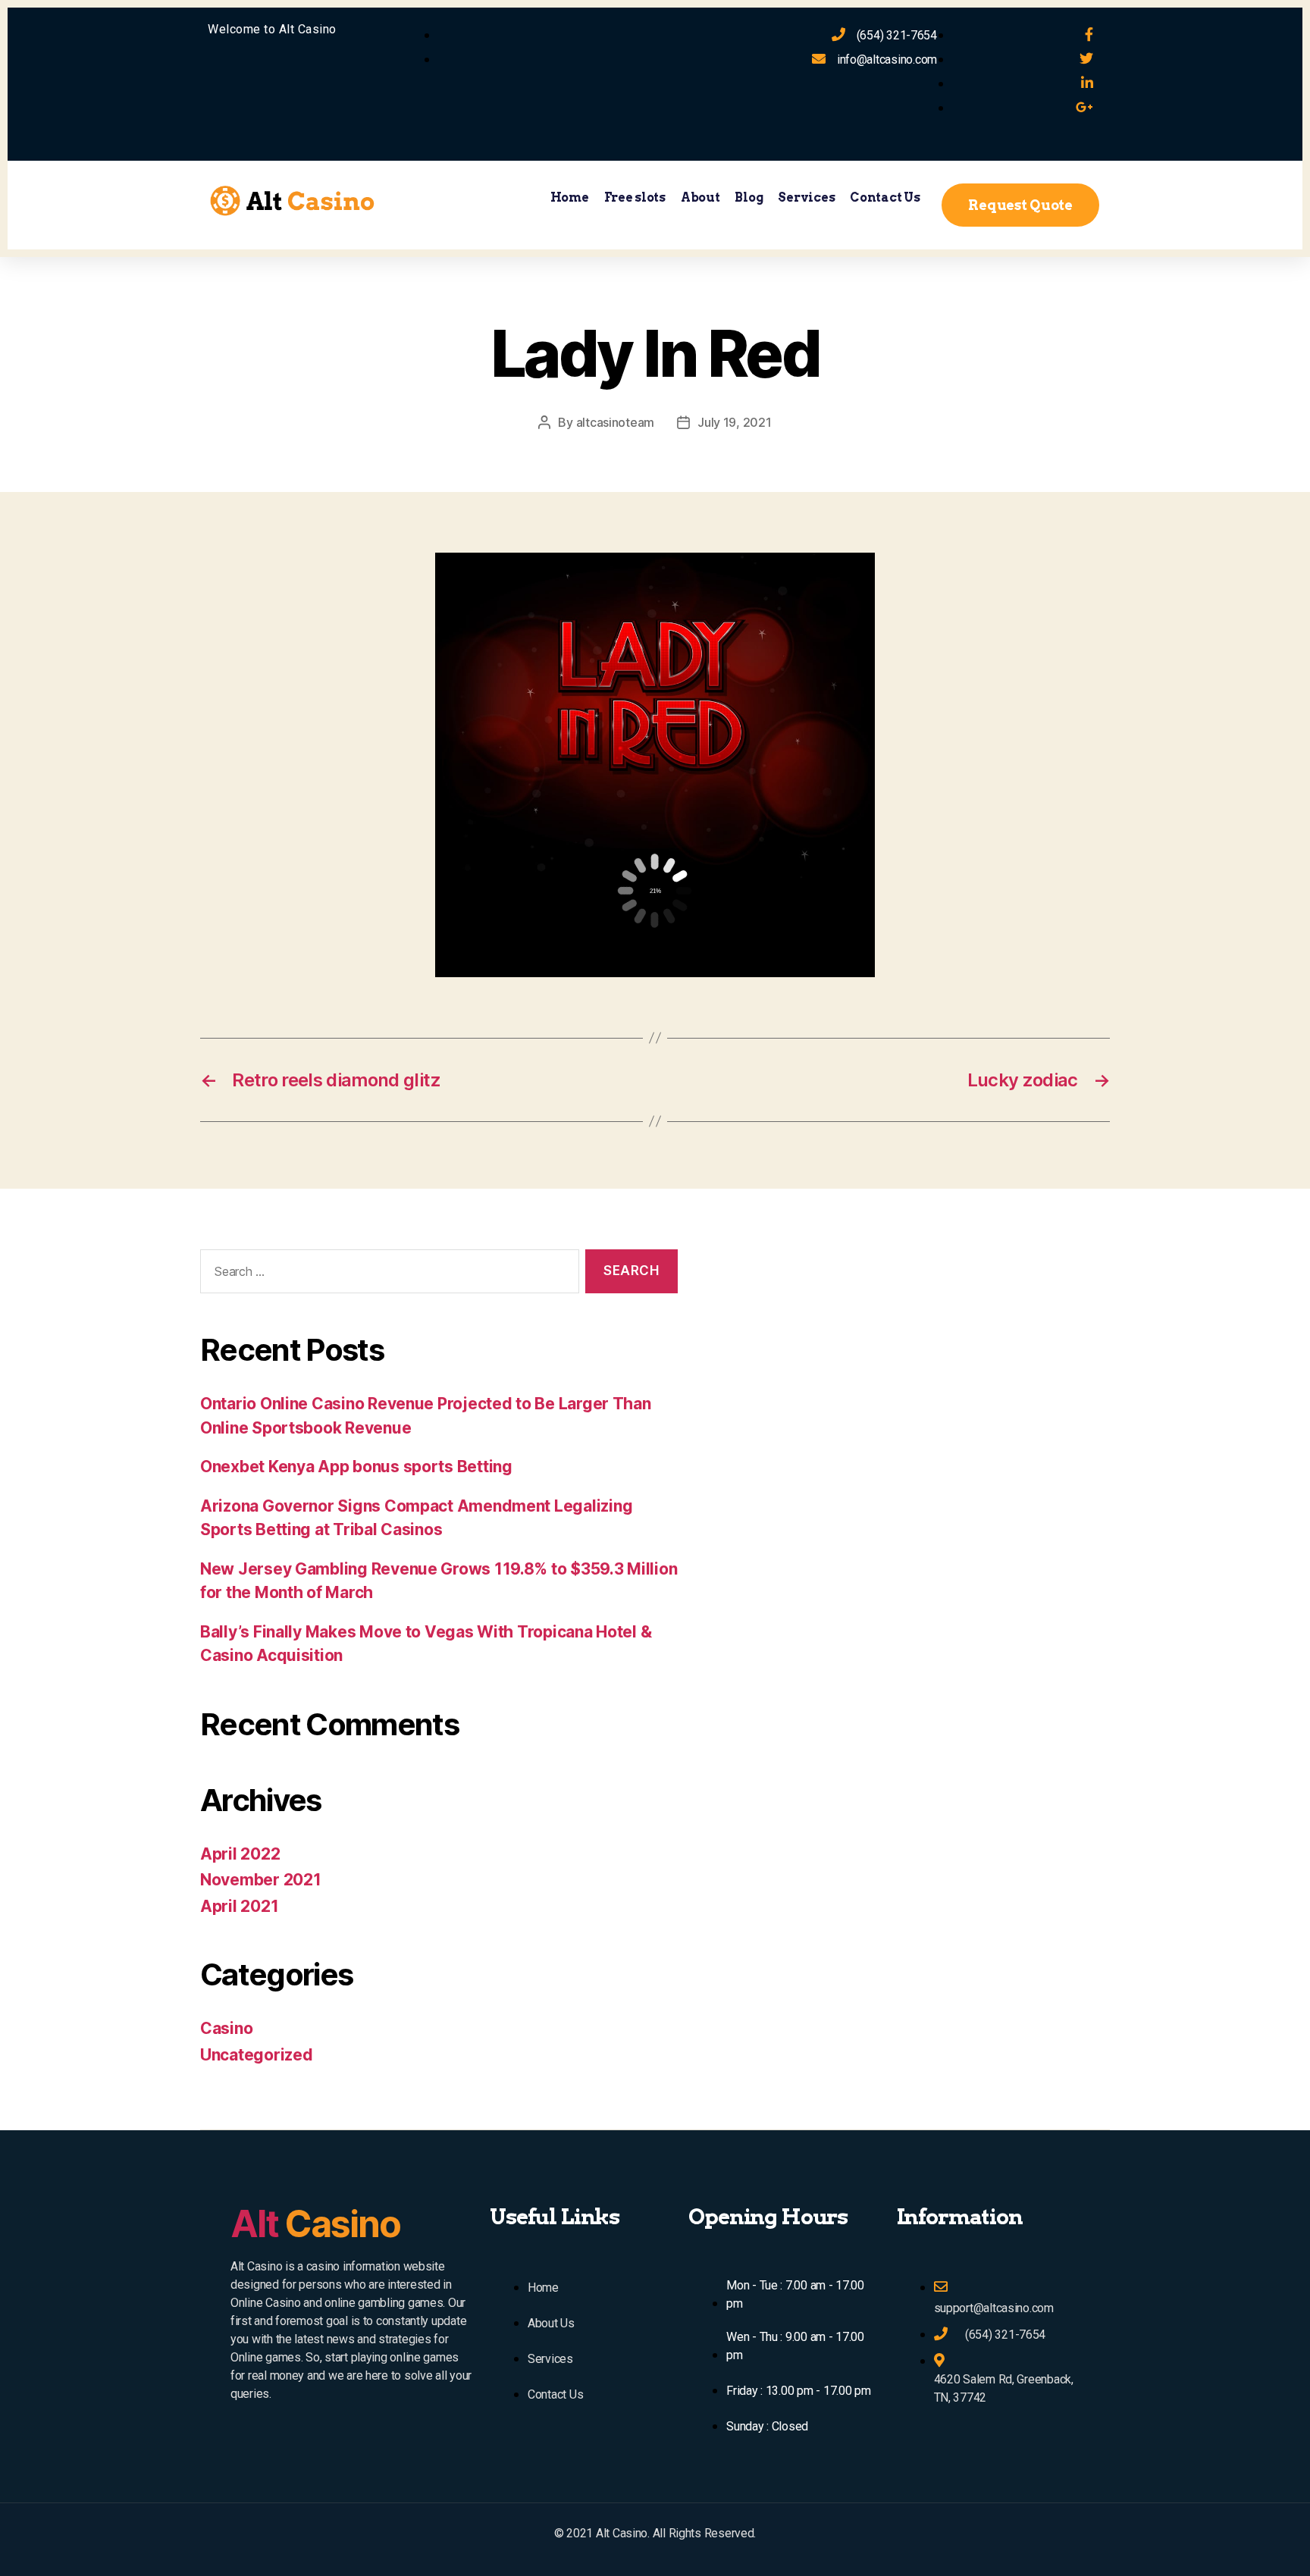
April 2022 (240, 1854)
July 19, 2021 (735, 422)
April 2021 (239, 1906)
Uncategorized (257, 2055)
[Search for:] (387, 1275)
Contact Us (885, 197)
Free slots (635, 197)
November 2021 (261, 1880)
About (700, 197)
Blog (749, 197)
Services (806, 197)
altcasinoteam (616, 422)
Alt (315, 2224)
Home (570, 197)
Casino (226, 2028)
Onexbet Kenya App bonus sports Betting (356, 1467)
